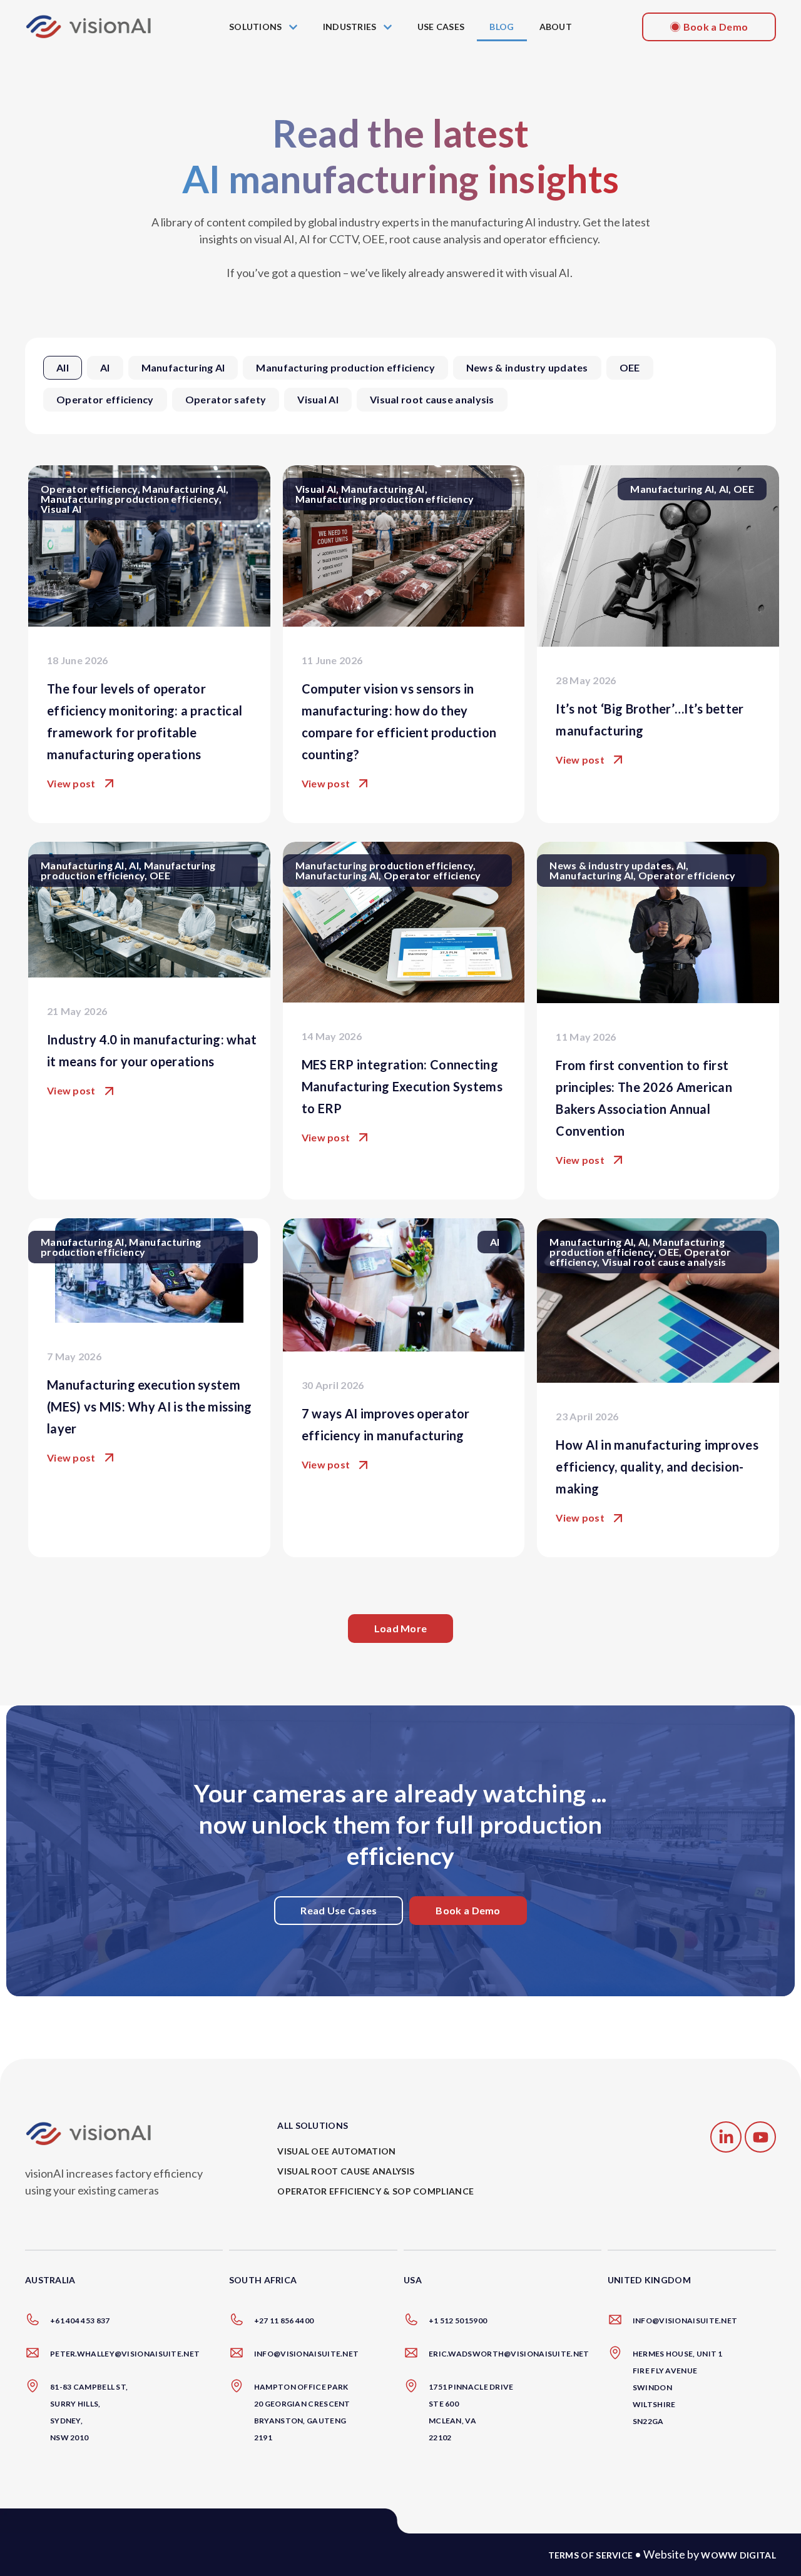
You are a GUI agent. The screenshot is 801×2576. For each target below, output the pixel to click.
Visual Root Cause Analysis (346, 2171)
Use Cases (441, 27)
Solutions (256, 27)
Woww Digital (738, 2555)
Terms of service (591, 2555)
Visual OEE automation (336, 2151)
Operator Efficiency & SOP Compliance (375, 2191)
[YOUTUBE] (760, 2137)
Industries (350, 27)
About (556, 27)
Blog (502, 27)
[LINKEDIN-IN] (726, 2137)
